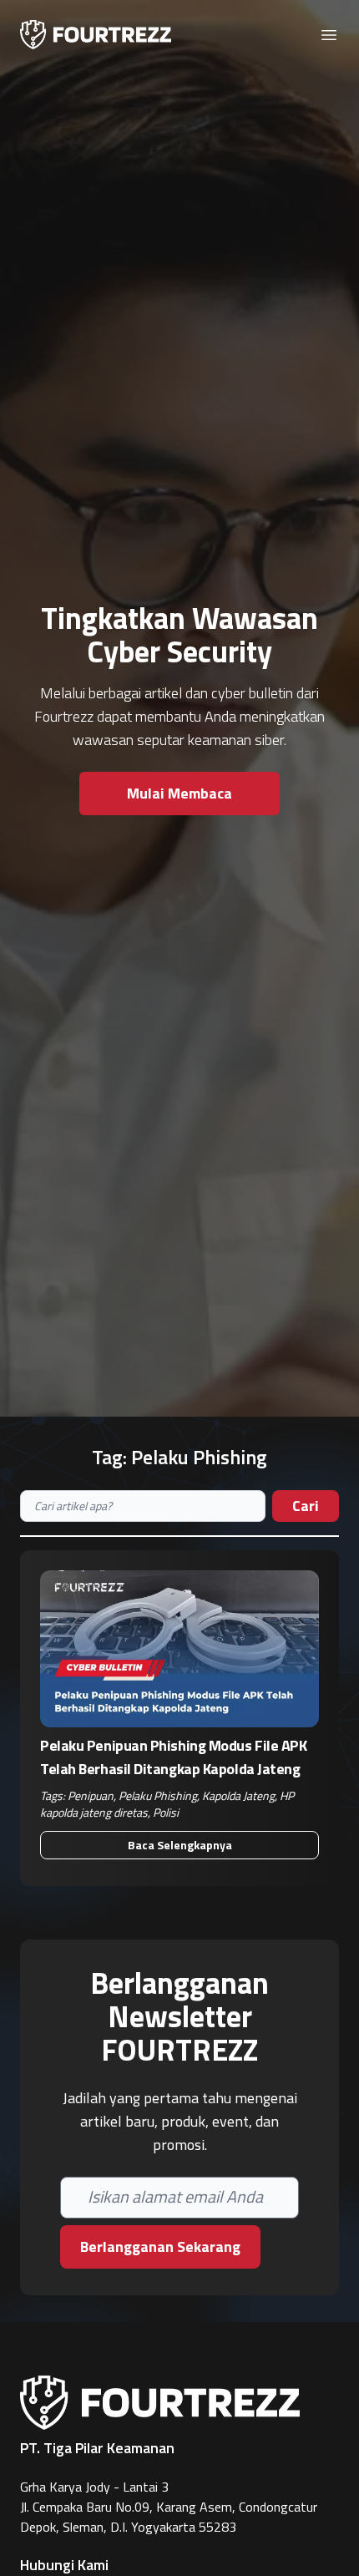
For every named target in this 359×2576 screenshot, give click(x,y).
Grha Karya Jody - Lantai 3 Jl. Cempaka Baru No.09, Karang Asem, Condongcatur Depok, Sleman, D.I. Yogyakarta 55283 (169, 2507)
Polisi (166, 1812)
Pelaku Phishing (158, 1795)
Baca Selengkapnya (180, 1845)
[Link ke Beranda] (96, 35)
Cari (306, 1506)
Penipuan (91, 1795)
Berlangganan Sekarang (160, 2246)
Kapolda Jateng (238, 1795)
